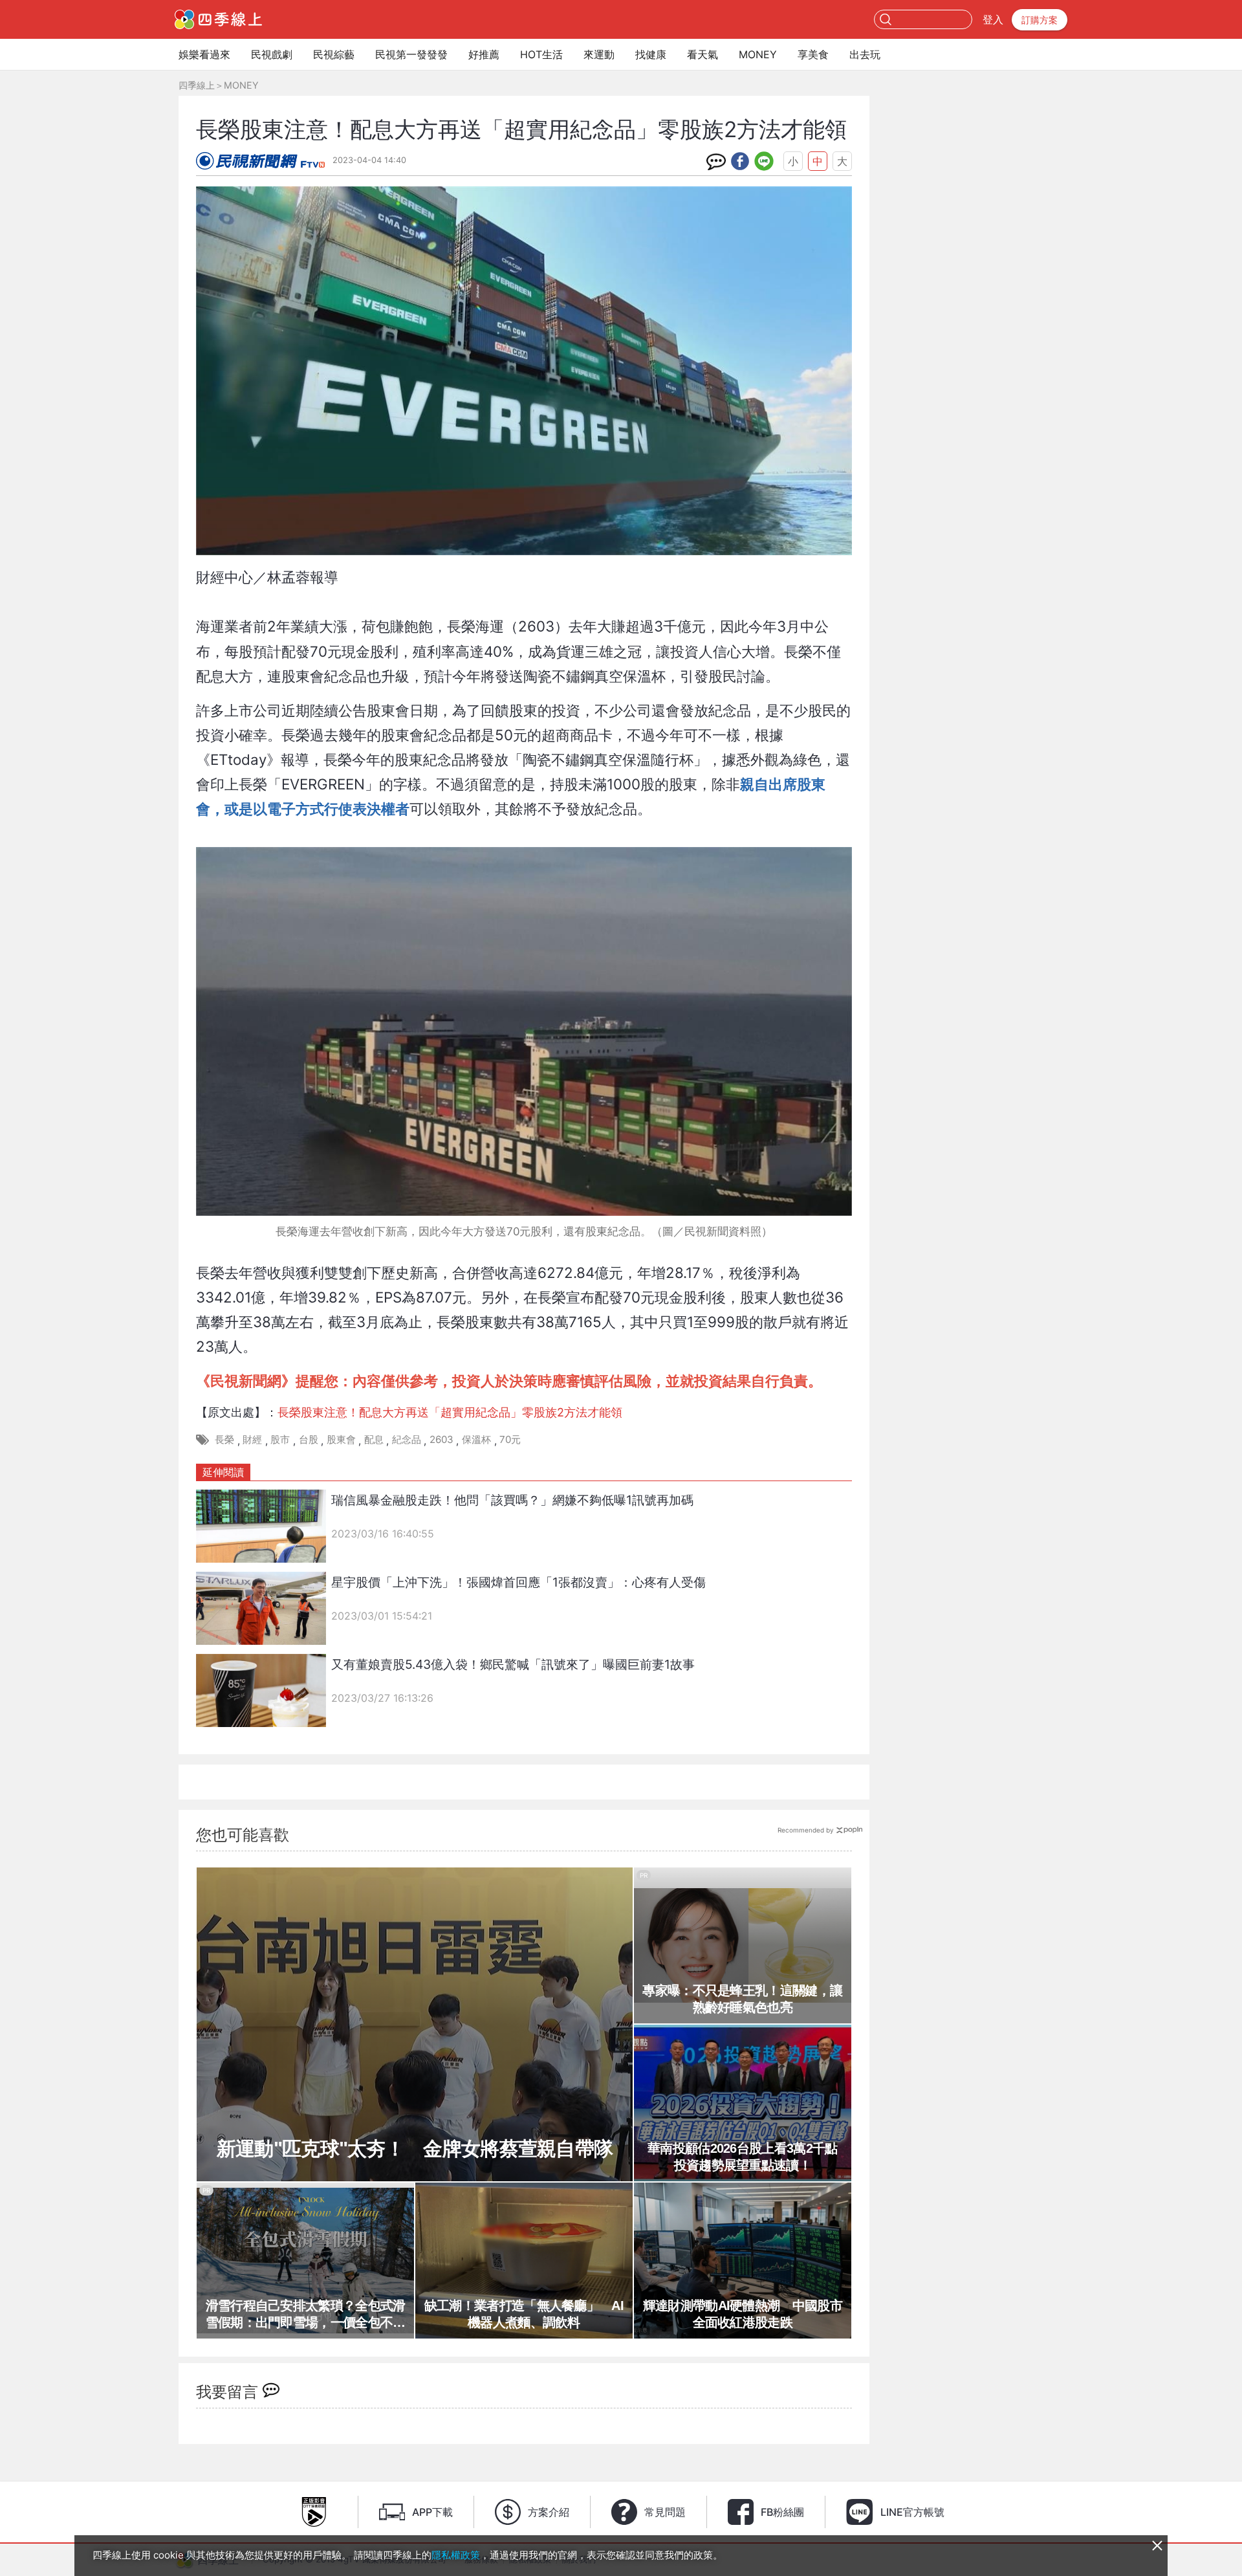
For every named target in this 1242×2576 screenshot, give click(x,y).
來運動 (599, 54)
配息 (374, 1439)
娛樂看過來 (204, 54)
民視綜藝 (334, 54)
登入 (993, 19)
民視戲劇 (272, 54)
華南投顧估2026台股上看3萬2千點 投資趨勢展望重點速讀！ (745, 2157)
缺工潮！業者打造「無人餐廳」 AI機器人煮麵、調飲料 (524, 2314)
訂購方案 (1040, 20)
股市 (280, 1439)
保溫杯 (476, 1439)
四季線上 (197, 85)
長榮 (224, 1439)
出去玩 (865, 54)
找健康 (651, 54)
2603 (441, 1439)
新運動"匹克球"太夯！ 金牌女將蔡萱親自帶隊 (415, 2149)
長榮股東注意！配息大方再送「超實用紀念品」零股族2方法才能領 (450, 1412)
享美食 (813, 54)
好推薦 (484, 54)
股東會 (341, 1439)
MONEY (758, 54)
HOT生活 (541, 54)
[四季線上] (218, 19)
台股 (309, 1439)
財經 (252, 1439)
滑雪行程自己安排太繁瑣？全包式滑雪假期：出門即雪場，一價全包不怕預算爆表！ (306, 2315)
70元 (510, 1439)
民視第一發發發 (411, 54)
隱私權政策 (456, 2555)
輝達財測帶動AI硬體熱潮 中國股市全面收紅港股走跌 (743, 2314)
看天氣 (703, 54)
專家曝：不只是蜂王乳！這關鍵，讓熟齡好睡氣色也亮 (742, 1999)
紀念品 (407, 1439)
